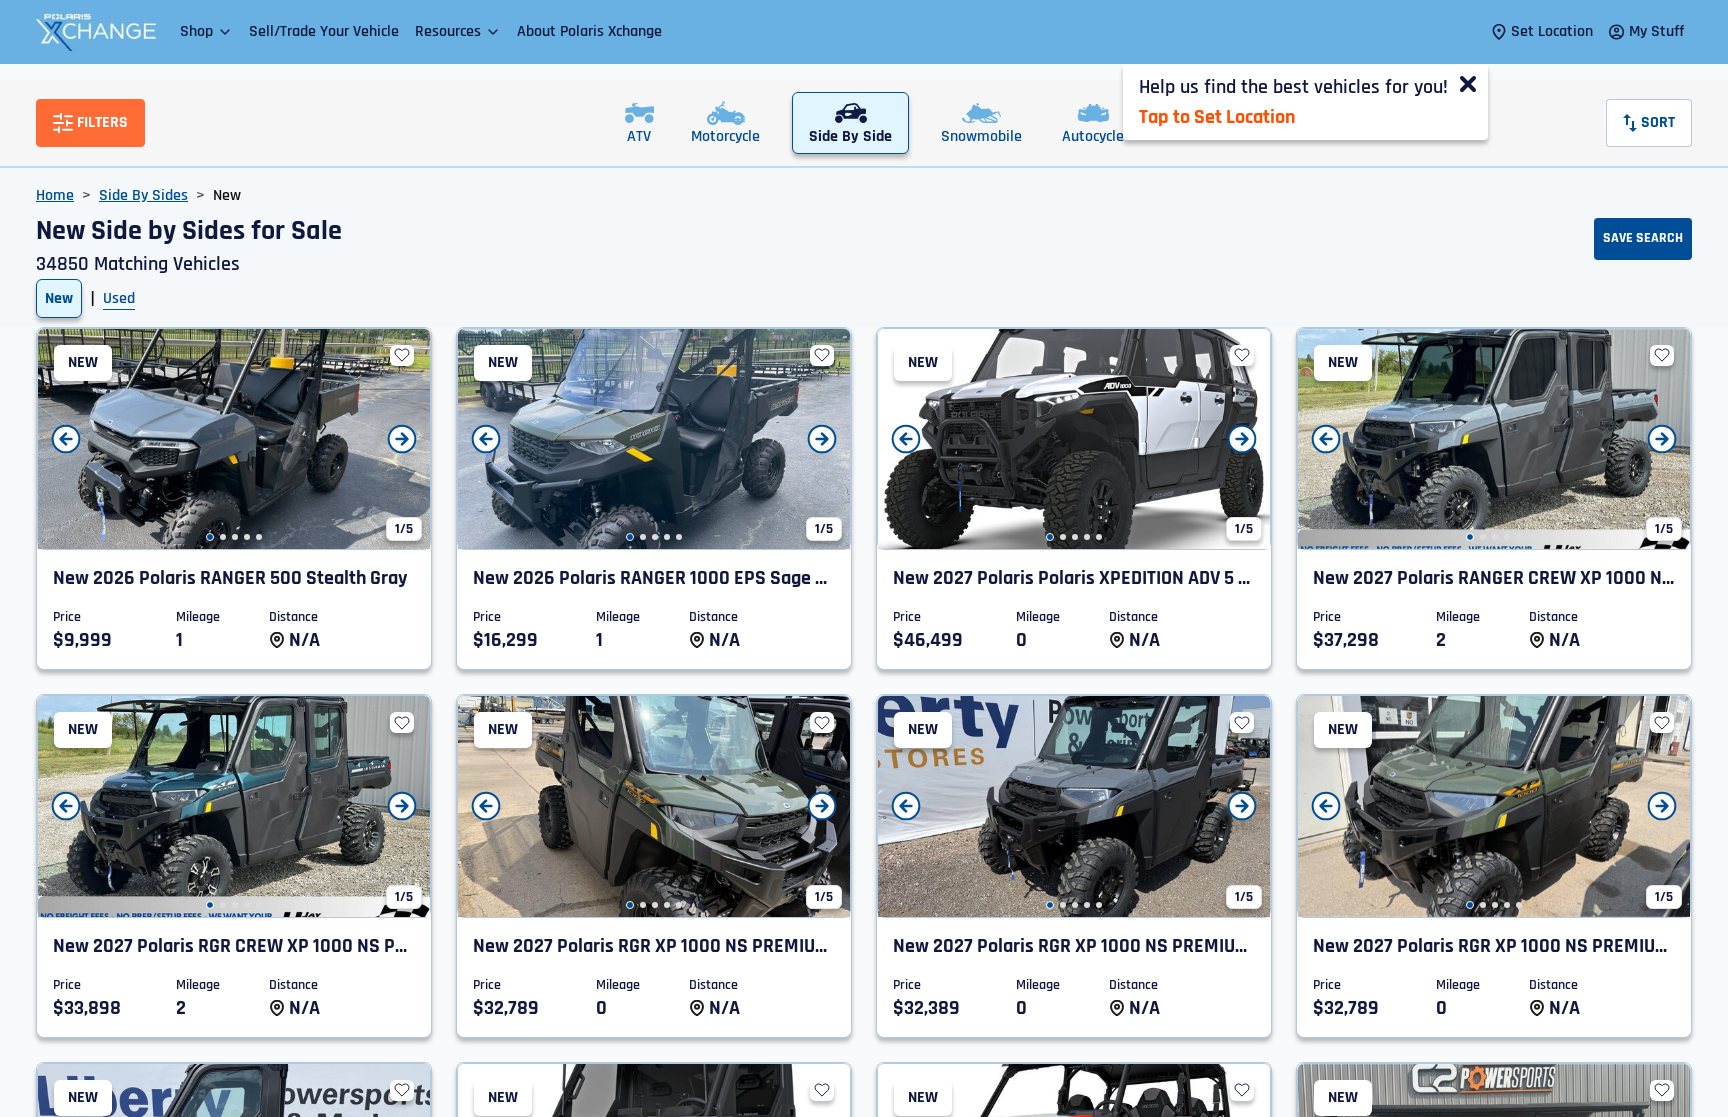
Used (119, 298)
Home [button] (55, 195)
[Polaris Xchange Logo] (96, 32)
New (59, 298)
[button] (206, 31)
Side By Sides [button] (143, 195)
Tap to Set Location (1217, 117)
